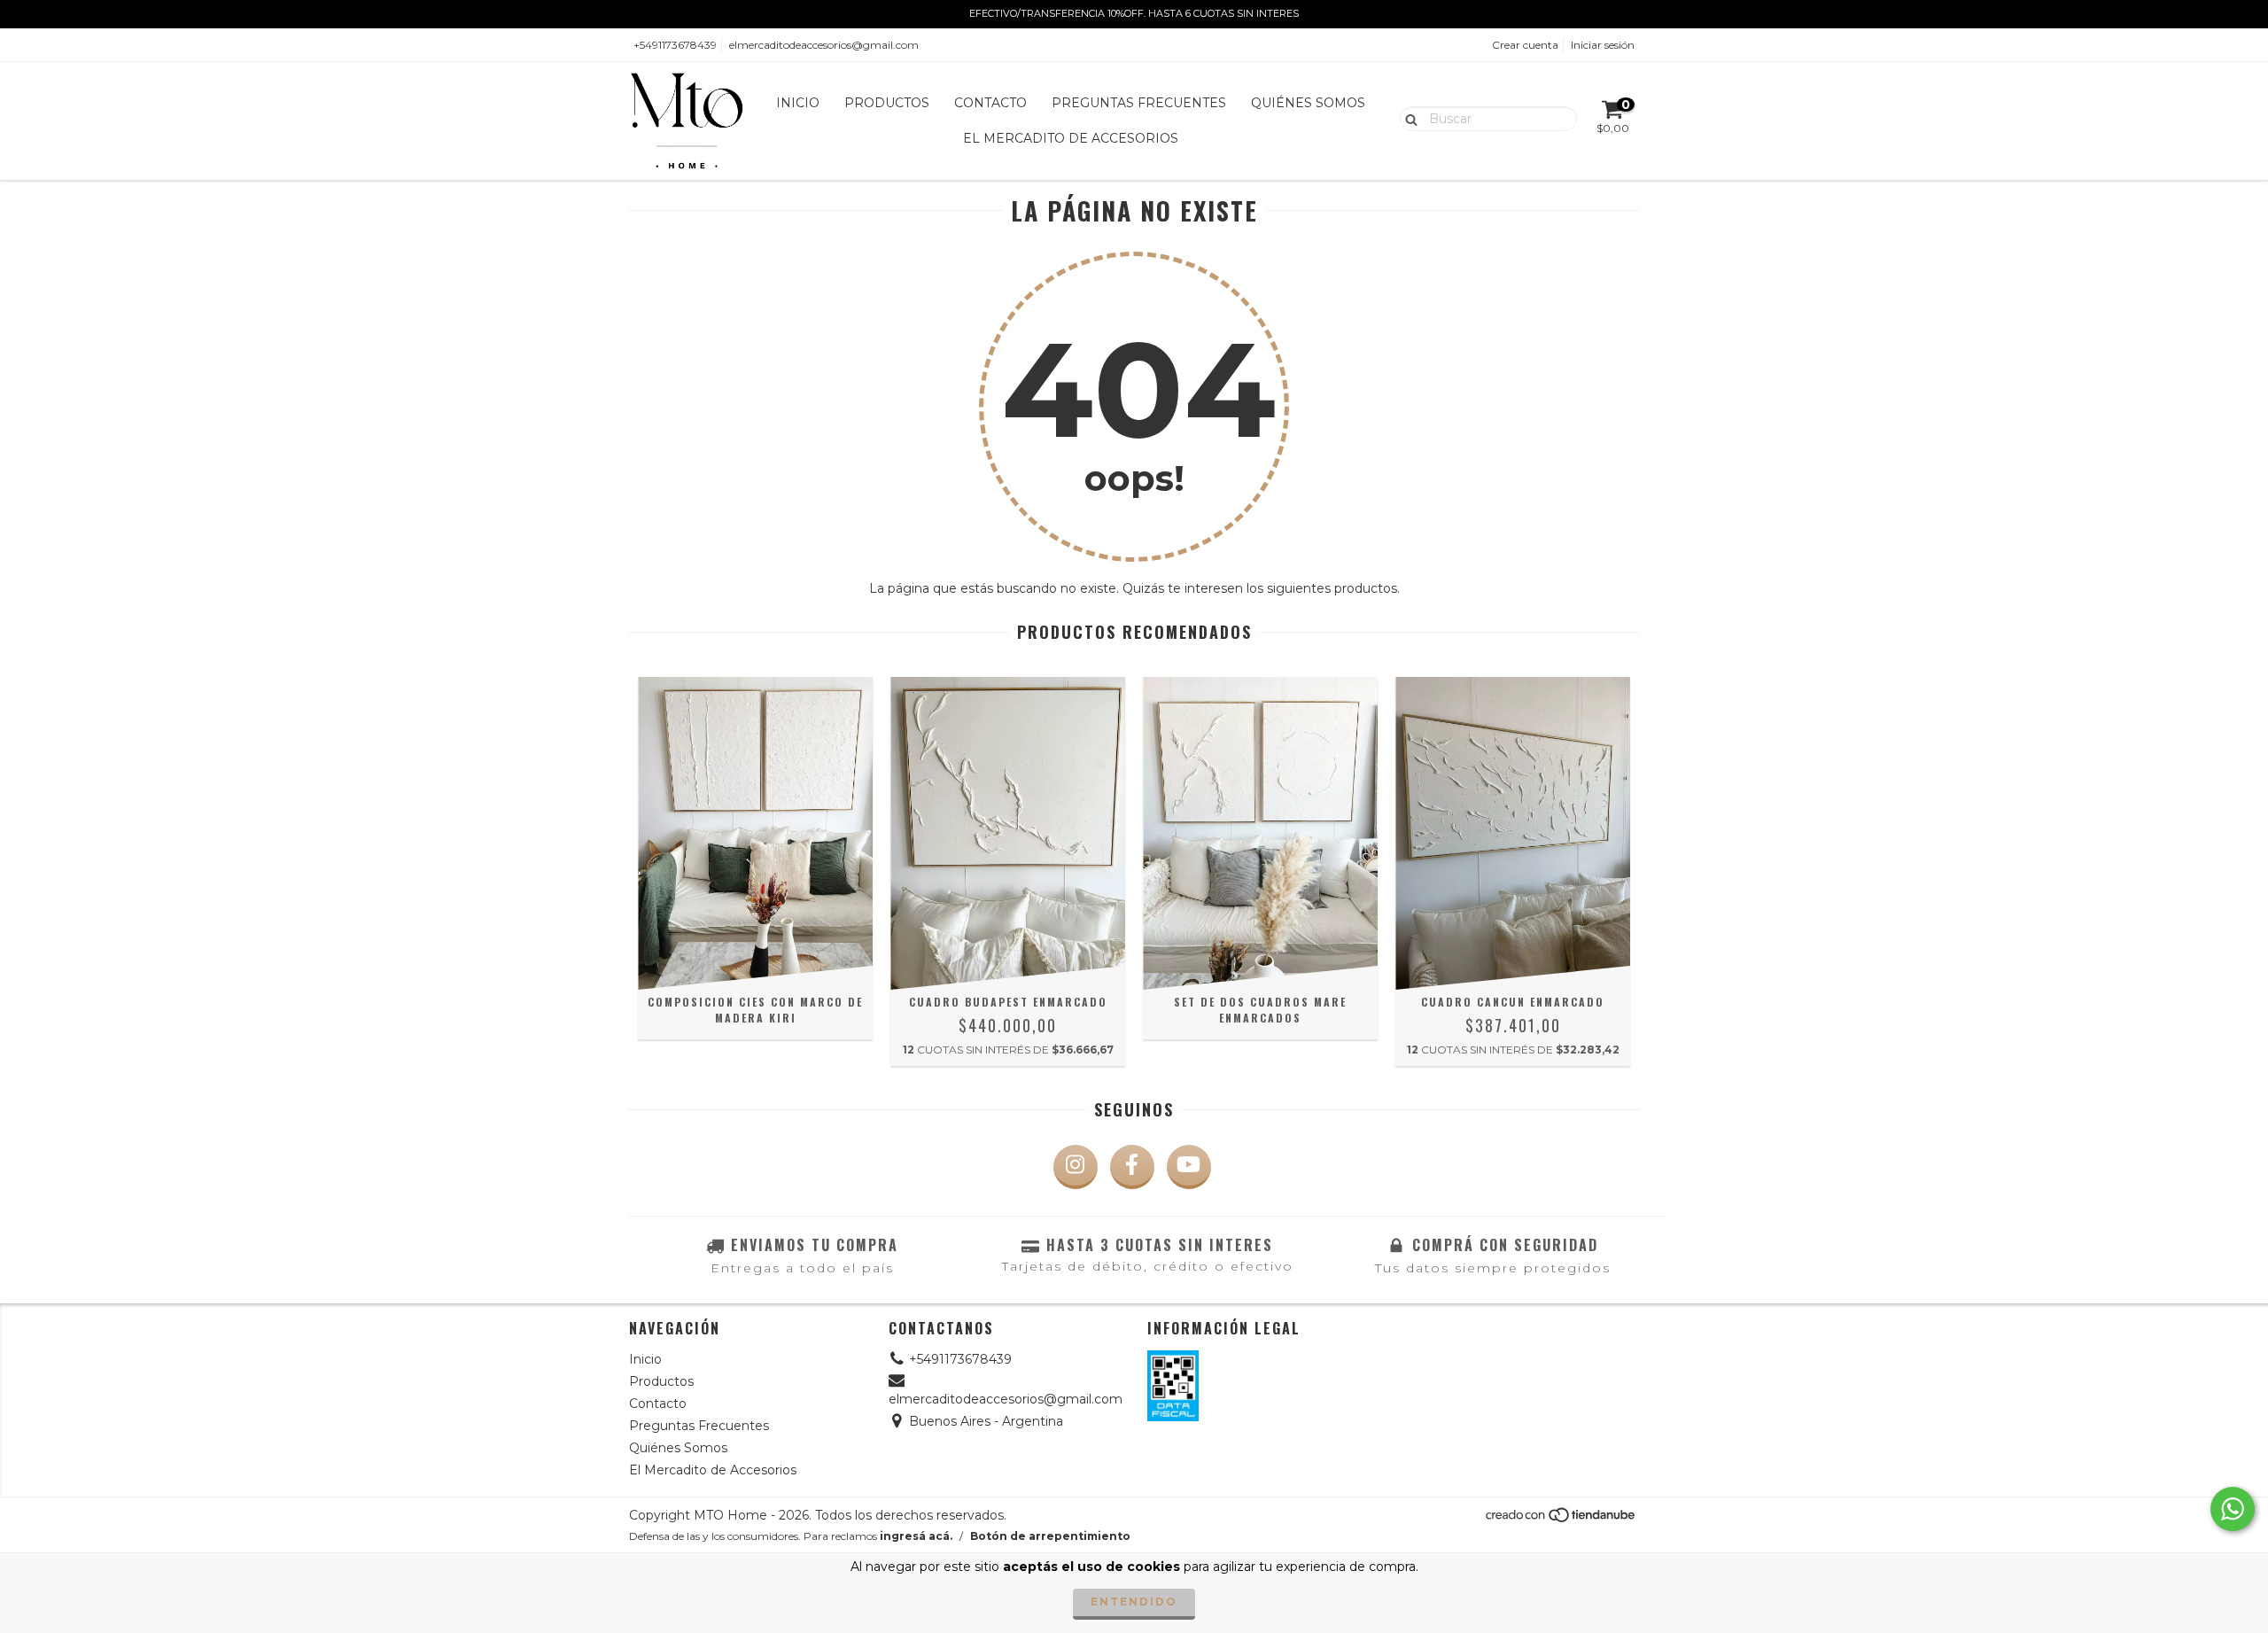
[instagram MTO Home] (1076, 1167)
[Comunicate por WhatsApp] (2233, 1509)
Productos (887, 103)
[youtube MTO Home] (1189, 1167)
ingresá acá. (916, 1536)
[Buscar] (1407, 118)
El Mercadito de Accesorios (1071, 138)
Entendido (1134, 1602)
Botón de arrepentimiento (1050, 1536)
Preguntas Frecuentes (1139, 103)
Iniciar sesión (1603, 45)
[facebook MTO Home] (1132, 1167)
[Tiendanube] (1561, 1519)
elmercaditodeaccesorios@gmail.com (824, 45)
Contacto (990, 103)
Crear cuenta (1525, 45)
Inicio (798, 103)
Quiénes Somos (1308, 103)
